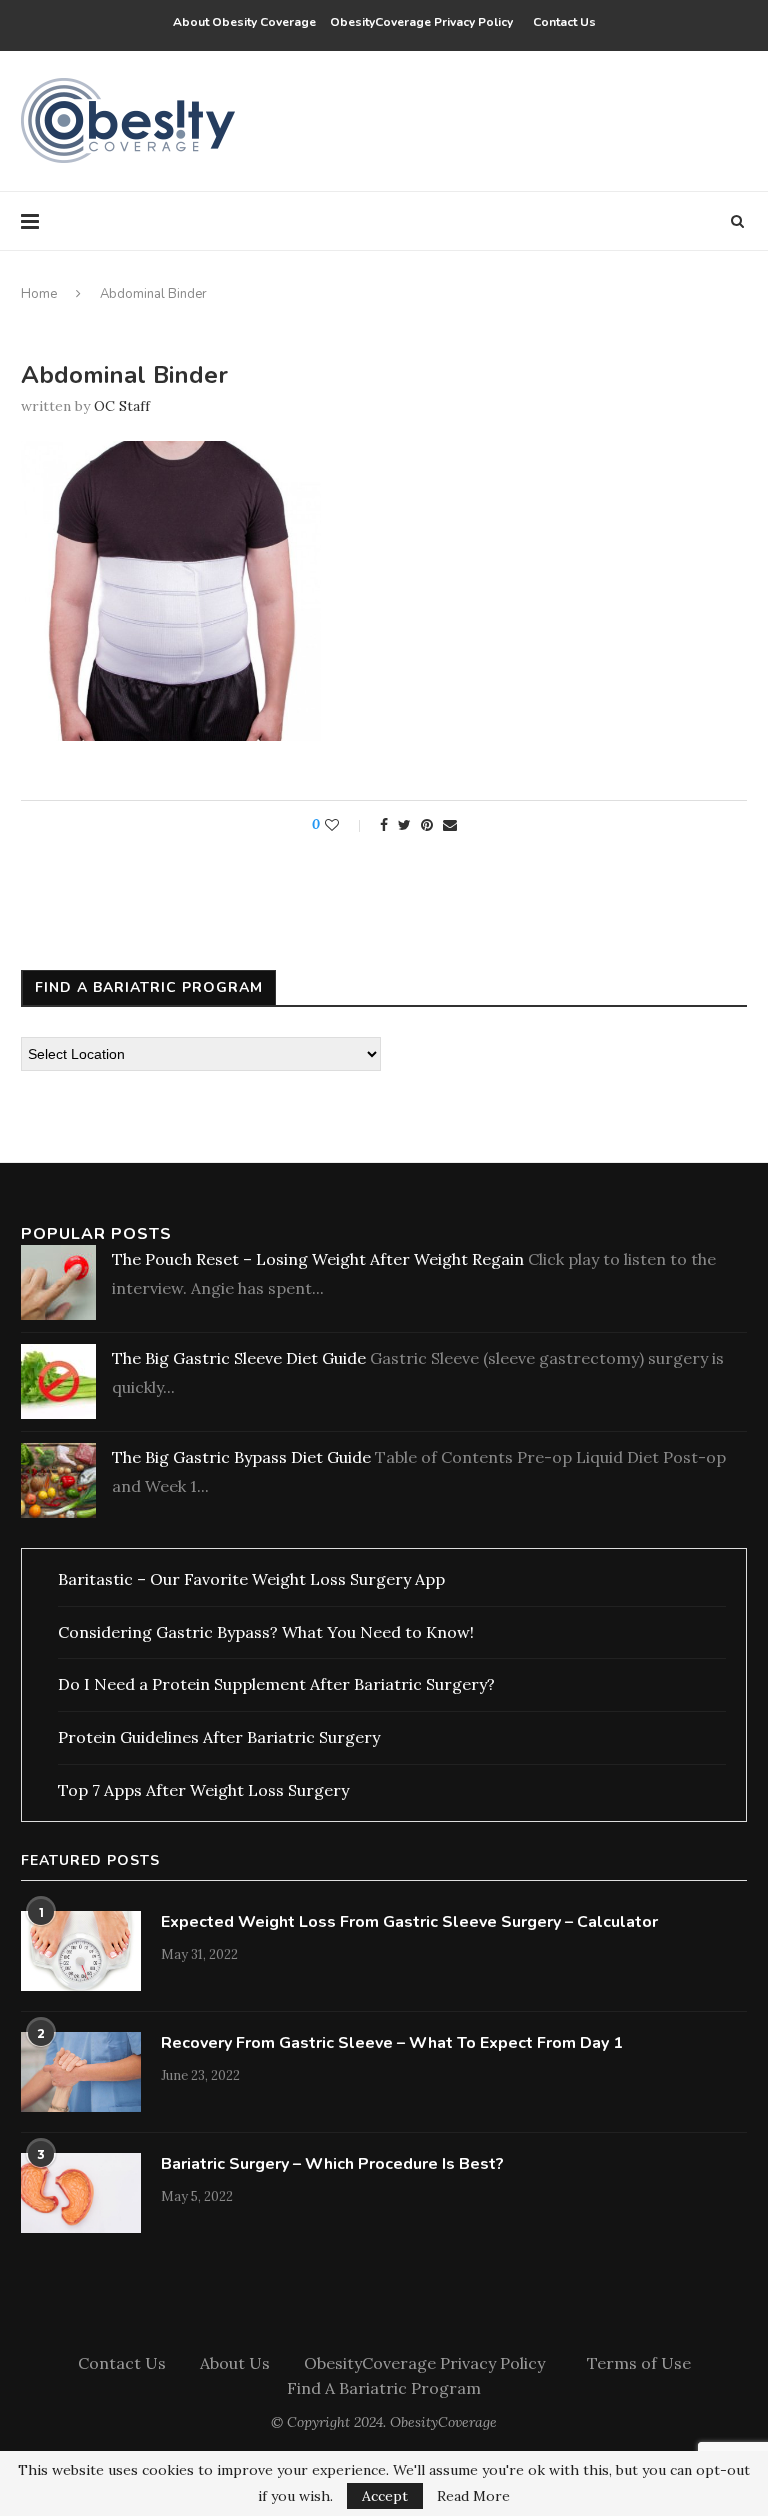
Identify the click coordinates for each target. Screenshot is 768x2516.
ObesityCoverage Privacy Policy (424, 22)
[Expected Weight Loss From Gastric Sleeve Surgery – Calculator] (81, 1951)
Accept (385, 2496)
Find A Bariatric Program (384, 2388)
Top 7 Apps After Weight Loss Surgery (203, 1790)
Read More (473, 2496)
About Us (235, 2363)
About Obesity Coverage (244, 22)
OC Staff (122, 406)
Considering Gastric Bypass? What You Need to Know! (266, 1632)
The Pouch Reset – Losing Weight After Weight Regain (318, 1259)
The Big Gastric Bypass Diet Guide (241, 1457)
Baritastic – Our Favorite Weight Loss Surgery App (251, 1579)
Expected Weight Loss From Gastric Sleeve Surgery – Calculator (409, 1922)
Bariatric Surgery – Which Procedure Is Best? (332, 2164)
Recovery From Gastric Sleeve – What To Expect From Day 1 (392, 2043)
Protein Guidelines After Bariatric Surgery (219, 1737)
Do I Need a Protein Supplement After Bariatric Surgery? (276, 1684)
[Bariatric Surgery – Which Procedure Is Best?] (81, 2193)
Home (39, 294)
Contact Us (564, 22)
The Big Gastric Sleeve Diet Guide (239, 1358)
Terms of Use (639, 2363)
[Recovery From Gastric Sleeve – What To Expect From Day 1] (81, 2072)
